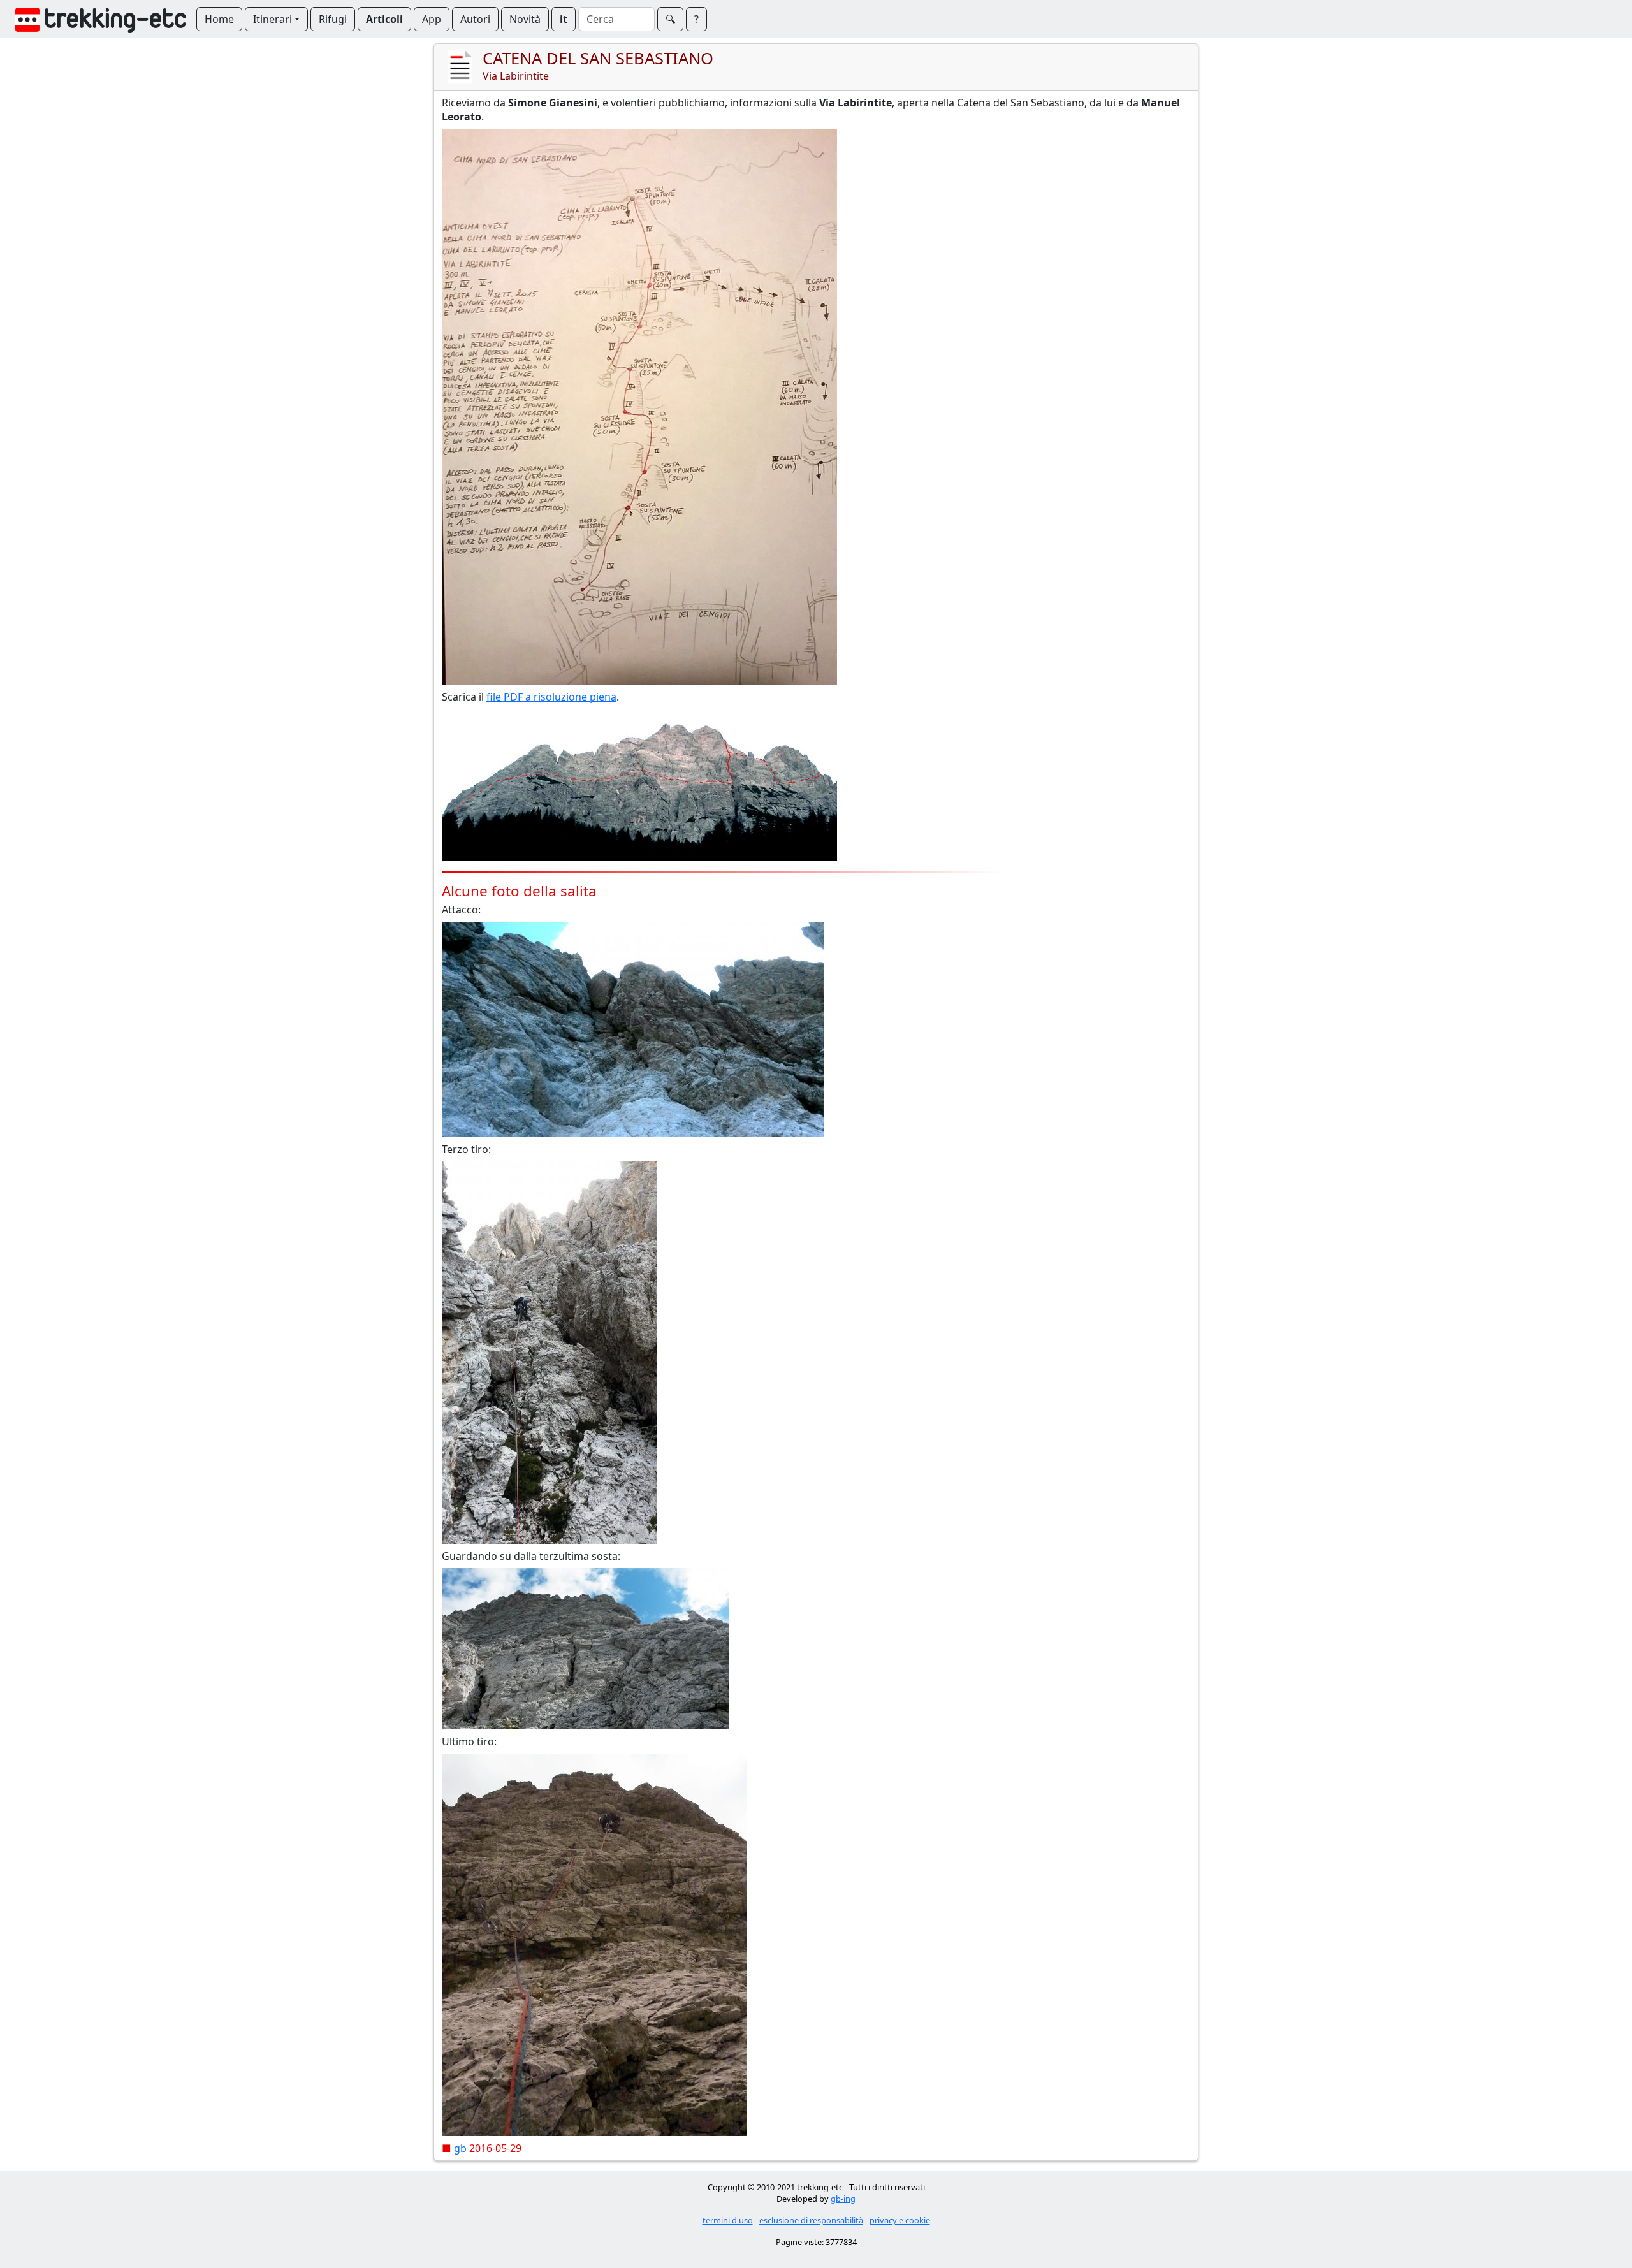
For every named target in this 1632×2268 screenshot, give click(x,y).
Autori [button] (475, 19)
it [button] (564, 19)
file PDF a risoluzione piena (551, 697)
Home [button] (219, 19)
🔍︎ (670, 19)
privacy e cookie (900, 2220)
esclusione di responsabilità (811, 2220)
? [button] (696, 19)
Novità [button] (525, 19)
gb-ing (843, 2199)
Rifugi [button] (333, 19)
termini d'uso (728, 2220)
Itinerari (273, 19)
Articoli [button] (384, 19)
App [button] (432, 19)
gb (460, 2148)
